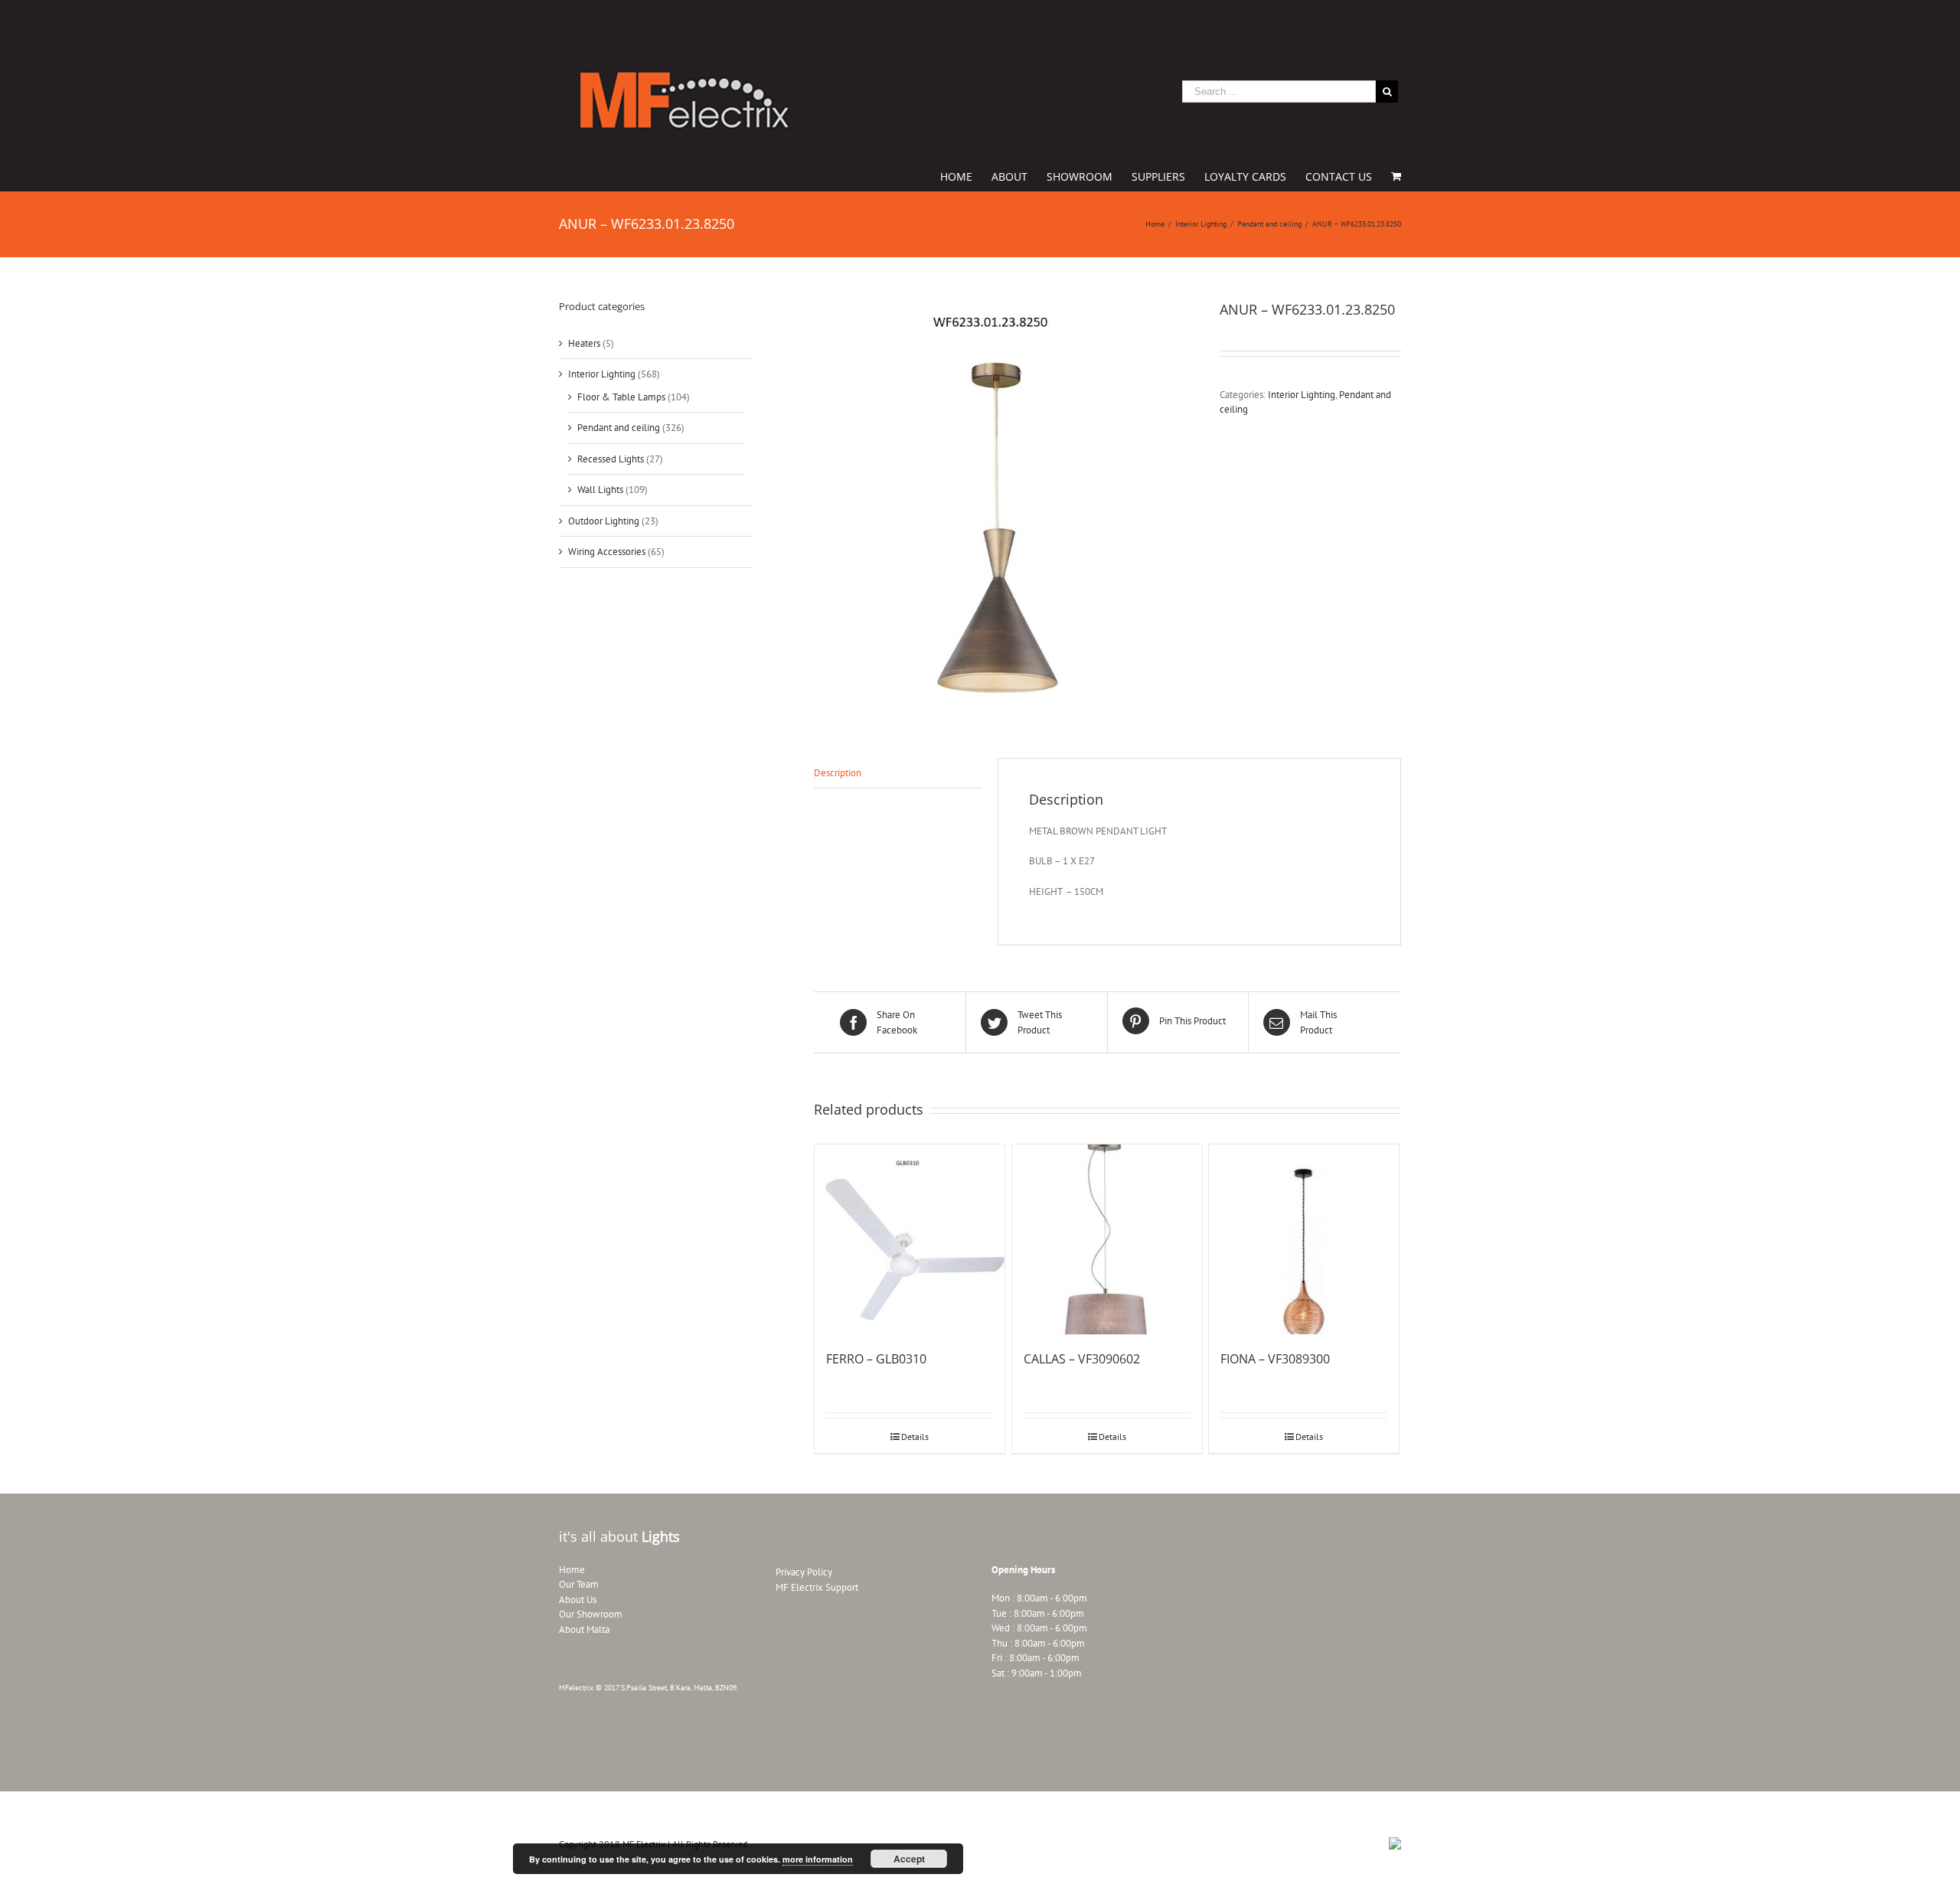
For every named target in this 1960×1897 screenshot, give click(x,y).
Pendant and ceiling (619, 428)
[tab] (898, 774)
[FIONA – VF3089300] (1304, 1239)
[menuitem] (966, 175)
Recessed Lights (611, 459)
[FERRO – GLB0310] (910, 1239)
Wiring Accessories (607, 552)
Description (838, 773)
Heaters (584, 343)
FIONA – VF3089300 (1275, 1359)
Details (915, 1437)
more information (818, 1859)
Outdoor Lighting (604, 521)
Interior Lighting (1302, 395)
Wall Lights (600, 490)
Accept (909, 1859)
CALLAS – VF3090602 (1082, 1359)
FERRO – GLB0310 (876, 1359)
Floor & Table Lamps (621, 397)
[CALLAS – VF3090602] (1107, 1239)
